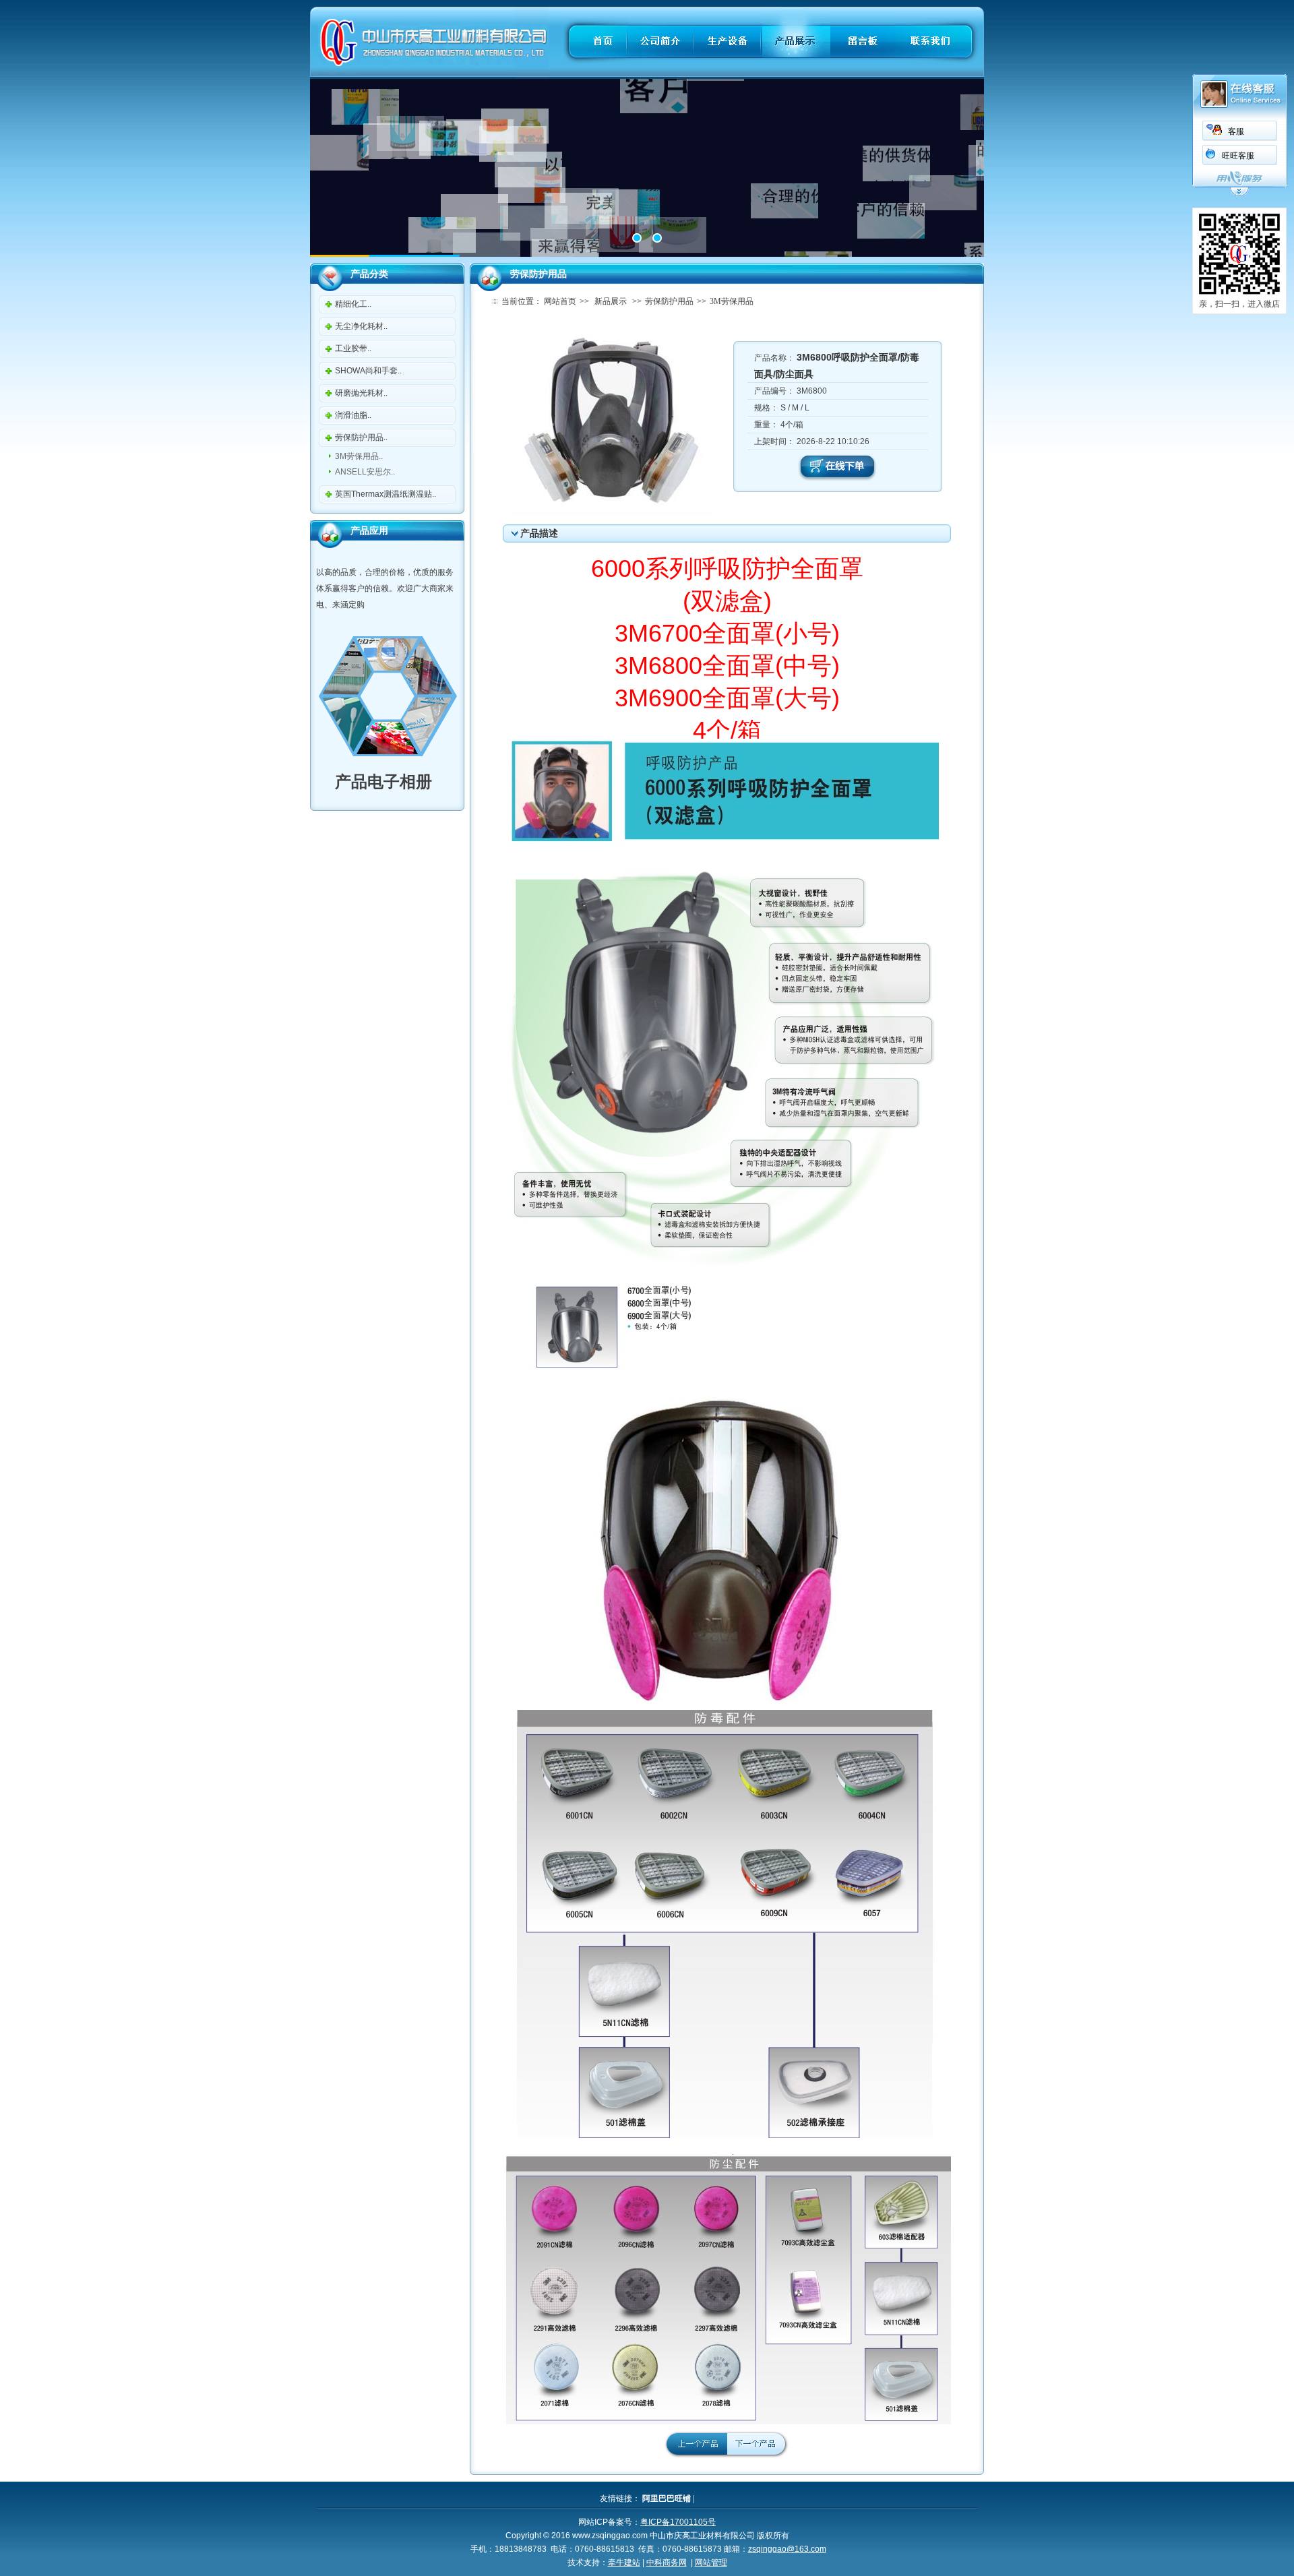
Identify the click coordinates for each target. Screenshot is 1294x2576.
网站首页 (560, 301)
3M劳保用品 (732, 301)
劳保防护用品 (669, 301)
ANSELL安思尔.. (365, 472)
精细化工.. (353, 304)
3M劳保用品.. (359, 456)
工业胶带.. (353, 348)
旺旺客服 (1238, 156)
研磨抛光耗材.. (361, 393)
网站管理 (711, 2563)
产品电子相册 (374, 781)
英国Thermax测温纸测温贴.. (386, 494)
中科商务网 (667, 2563)
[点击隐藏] (1239, 194)
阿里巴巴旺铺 (667, 2498)
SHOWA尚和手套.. (368, 371)
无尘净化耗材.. (361, 326)
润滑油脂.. (353, 415)
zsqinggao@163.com (787, 2549)
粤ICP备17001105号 (678, 2522)
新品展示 (611, 301)
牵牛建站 (624, 2563)
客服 (1236, 131)
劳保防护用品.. (361, 437)
